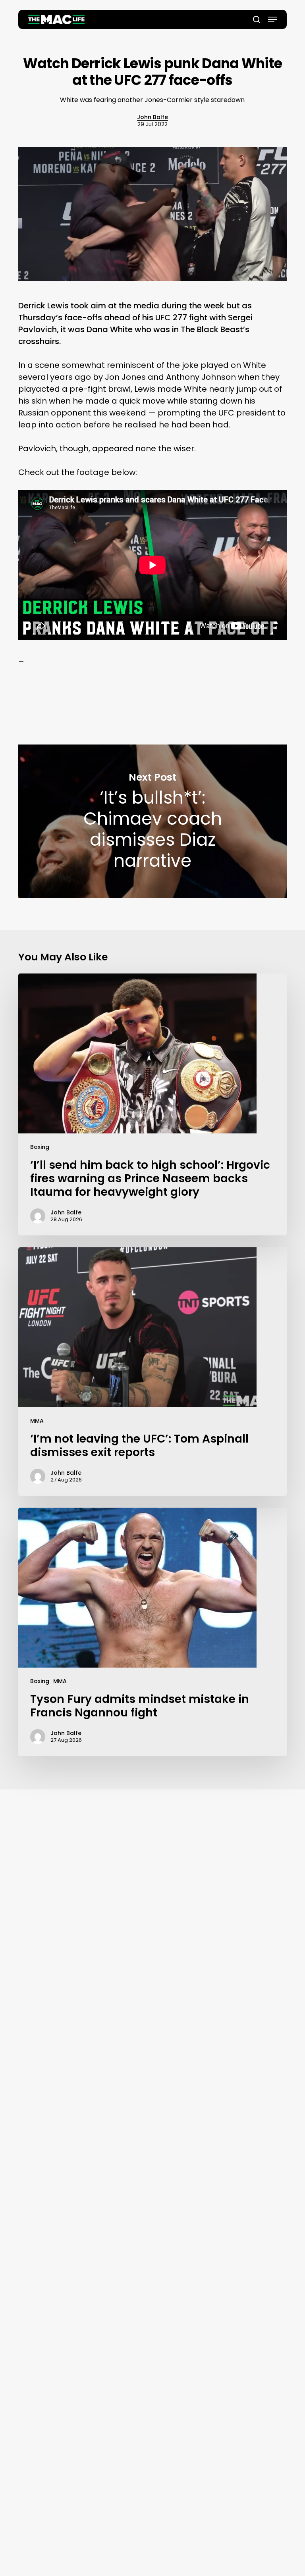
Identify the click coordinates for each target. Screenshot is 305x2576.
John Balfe (152, 117)
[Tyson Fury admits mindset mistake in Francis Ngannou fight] (152, 1632)
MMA (37, 1421)
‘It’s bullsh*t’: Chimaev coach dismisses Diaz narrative (152, 821)
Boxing (40, 1147)
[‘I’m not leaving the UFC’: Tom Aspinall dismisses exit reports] (152, 1372)
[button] (272, 19)
